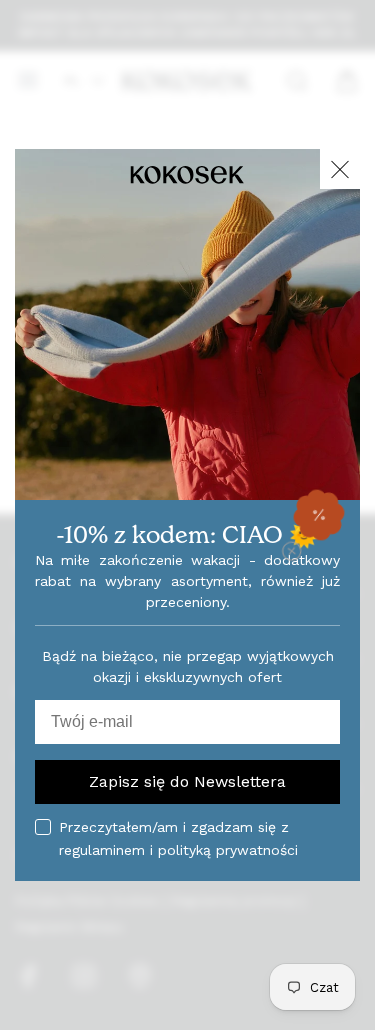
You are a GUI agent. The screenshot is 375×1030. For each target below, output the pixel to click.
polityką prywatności (228, 850)
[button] (319, 515)
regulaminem (102, 850)
